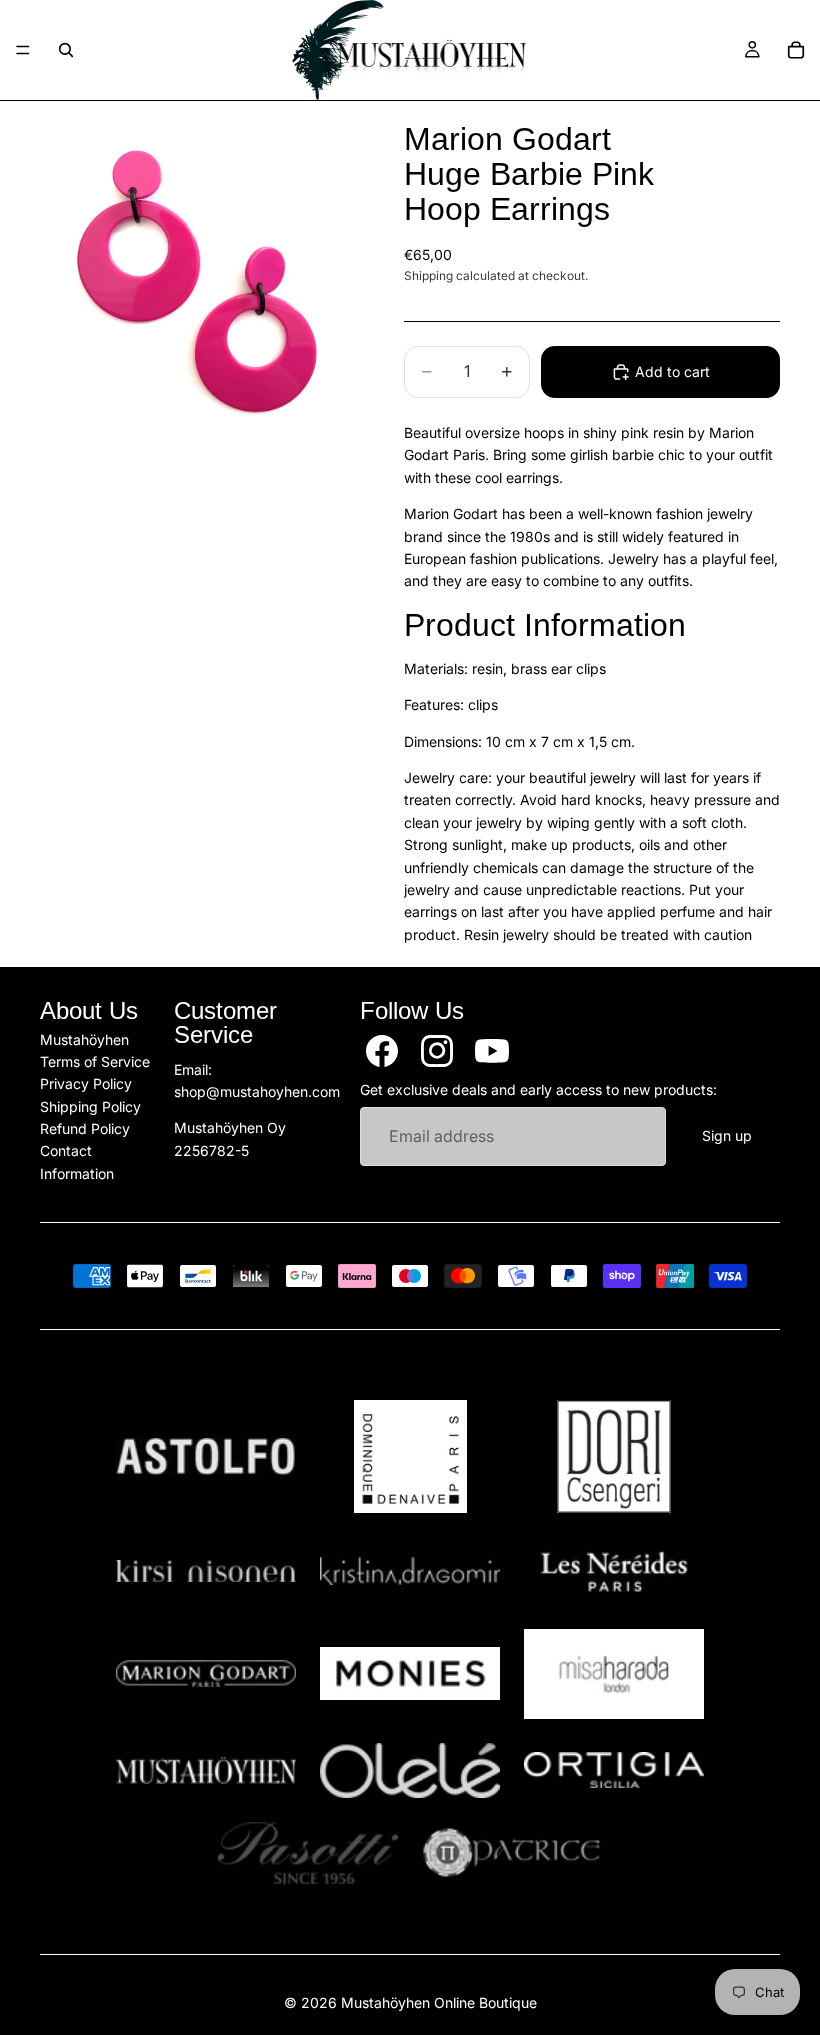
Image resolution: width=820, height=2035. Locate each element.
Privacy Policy (86, 1083)
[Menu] (23, 50)
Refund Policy (85, 1128)
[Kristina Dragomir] (410, 1571)
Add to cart (672, 371)
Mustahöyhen (84, 1038)
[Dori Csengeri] (614, 1456)
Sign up (727, 1135)
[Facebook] (382, 1050)
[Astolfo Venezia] (206, 1457)
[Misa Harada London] (614, 1674)
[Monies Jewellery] (410, 1673)
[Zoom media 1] (198, 278)
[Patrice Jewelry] (512, 1852)
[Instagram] (437, 1050)
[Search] (66, 50)
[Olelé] (410, 1771)
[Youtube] (492, 1050)
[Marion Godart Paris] (206, 1673)
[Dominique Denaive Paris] (410, 1456)
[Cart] (796, 50)
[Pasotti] (308, 1853)
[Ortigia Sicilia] (614, 1770)
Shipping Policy (90, 1105)
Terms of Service (95, 1060)
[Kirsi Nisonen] (206, 1571)
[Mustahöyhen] (206, 1770)
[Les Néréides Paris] (614, 1571)
